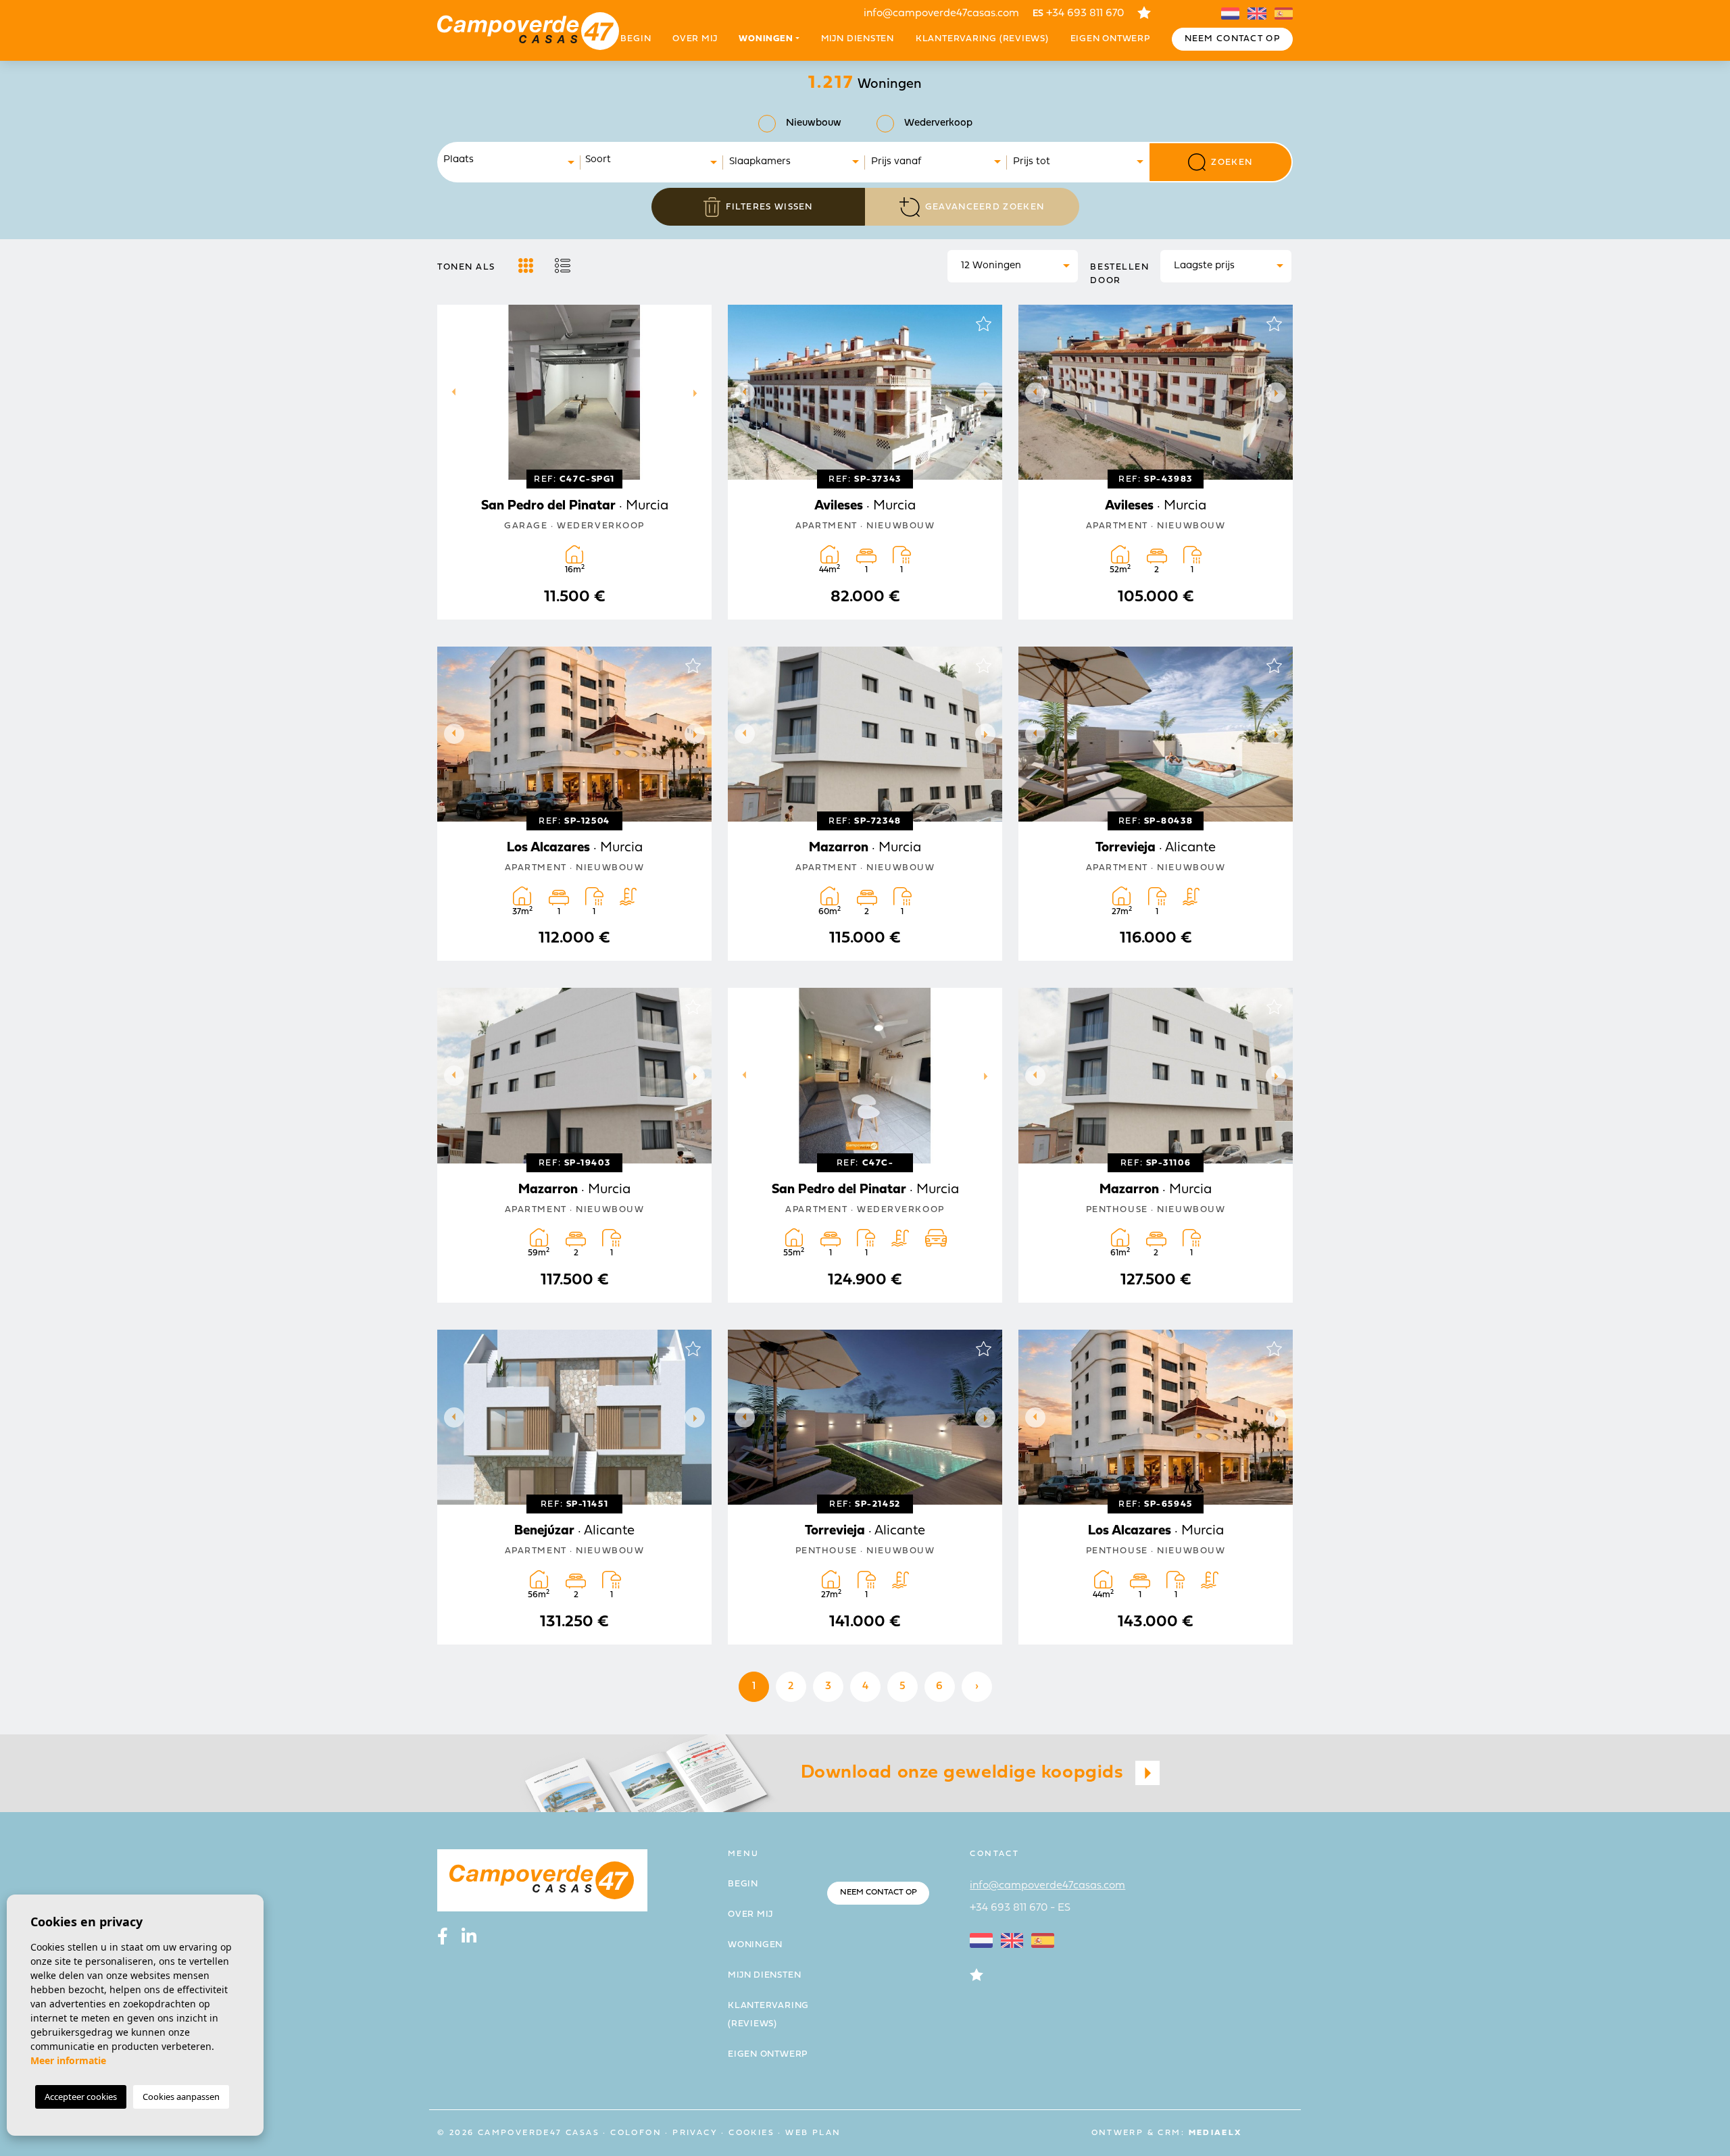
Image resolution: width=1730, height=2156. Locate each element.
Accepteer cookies (81, 2097)
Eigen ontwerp (1110, 39)
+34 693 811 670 (1078, 14)
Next (698, 392)
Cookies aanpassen (181, 2097)
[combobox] (510, 162)
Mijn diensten (858, 39)
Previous (451, 392)
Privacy (695, 2133)
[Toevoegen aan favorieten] (693, 324)
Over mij (695, 39)
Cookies (751, 2133)
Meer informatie (68, 2060)
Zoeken (1232, 162)
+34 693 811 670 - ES (1020, 1908)
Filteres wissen (769, 207)
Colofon (636, 2133)
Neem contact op (1233, 39)
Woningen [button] (766, 39)
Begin (636, 39)
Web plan (813, 2133)
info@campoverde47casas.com (941, 14)
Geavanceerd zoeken (985, 207)
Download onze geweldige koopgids (965, 1773)
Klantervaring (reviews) (982, 39)
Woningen (755, 1945)
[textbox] (513, 160)
